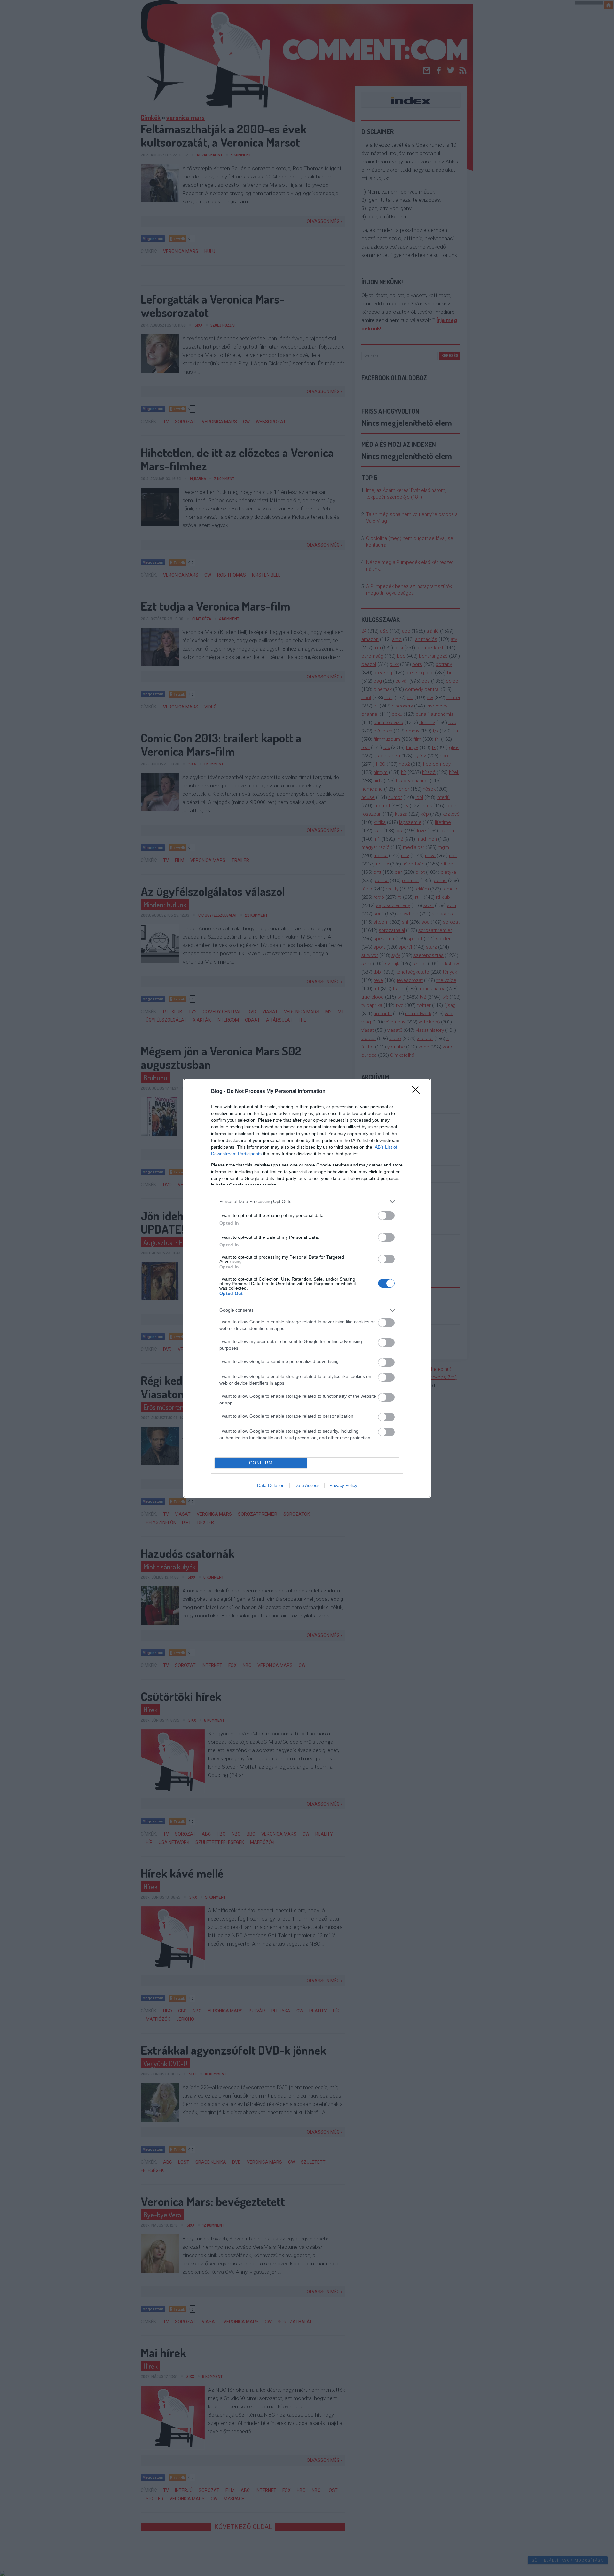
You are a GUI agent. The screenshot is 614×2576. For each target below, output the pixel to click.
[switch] (386, 1216)
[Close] (418, 1092)
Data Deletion (271, 1485)
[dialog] (307, 1288)
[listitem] (307, 1201)
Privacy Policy (343, 1485)
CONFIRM (261, 1463)
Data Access (307, 1485)
